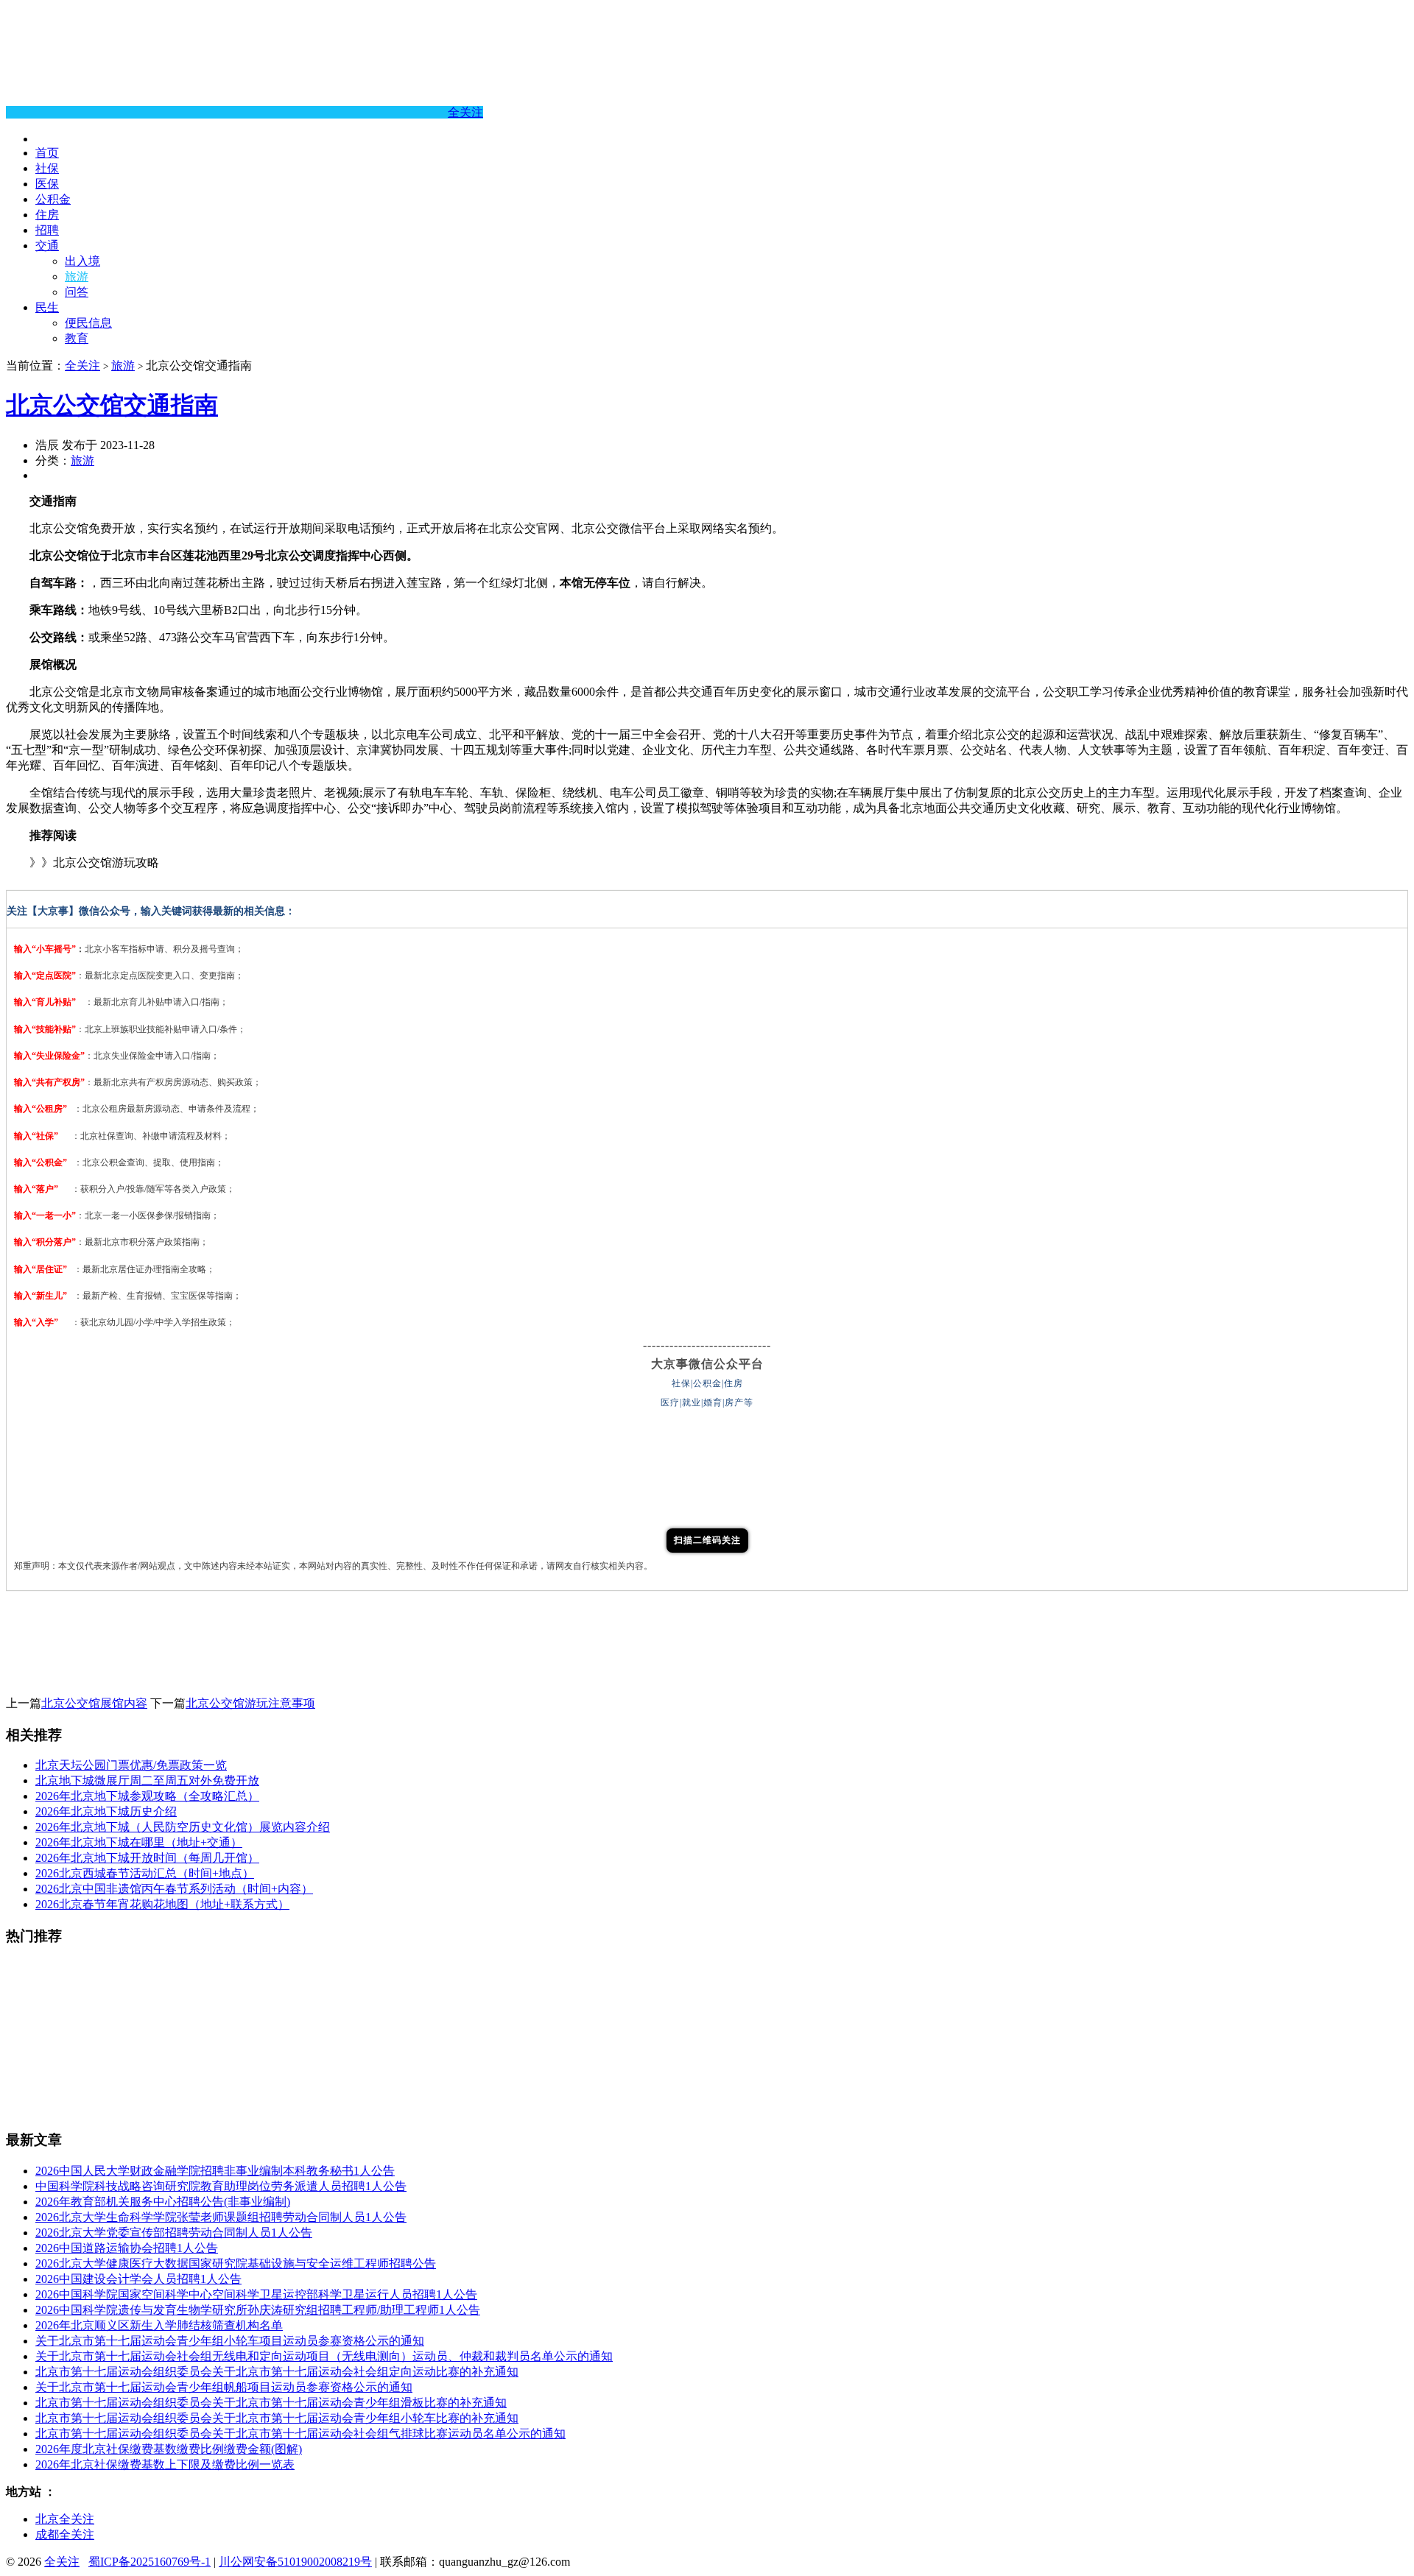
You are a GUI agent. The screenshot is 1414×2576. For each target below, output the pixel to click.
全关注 (465, 112)
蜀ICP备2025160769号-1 (150, 2562)
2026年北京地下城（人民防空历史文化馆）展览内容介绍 (183, 1827)
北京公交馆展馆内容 (94, 1703)
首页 (47, 153)
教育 (77, 338)
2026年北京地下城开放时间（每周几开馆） (147, 1858)
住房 (47, 215)
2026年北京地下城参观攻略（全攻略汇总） (147, 1796)
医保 (47, 184)
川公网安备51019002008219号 (295, 2562)
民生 (47, 307)
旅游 (77, 276)
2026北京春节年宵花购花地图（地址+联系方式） (162, 1904)
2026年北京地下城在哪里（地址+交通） (139, 1842)
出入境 (82, 261)
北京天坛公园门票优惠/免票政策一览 (131, 1765)
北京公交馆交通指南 (112, 405)
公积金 (53, 199)
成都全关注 (65, 2534)
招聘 (47, 230)
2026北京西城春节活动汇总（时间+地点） (145, 1873)
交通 (47, 246)
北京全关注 (65, 2519)
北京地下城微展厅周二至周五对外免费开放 (147, 1781)
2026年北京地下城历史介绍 (106, 1811)
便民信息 (88, 323)
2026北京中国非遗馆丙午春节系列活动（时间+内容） (174, 1889)
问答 (77, 292)
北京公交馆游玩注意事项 (250, 1703)
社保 (47, 168)
